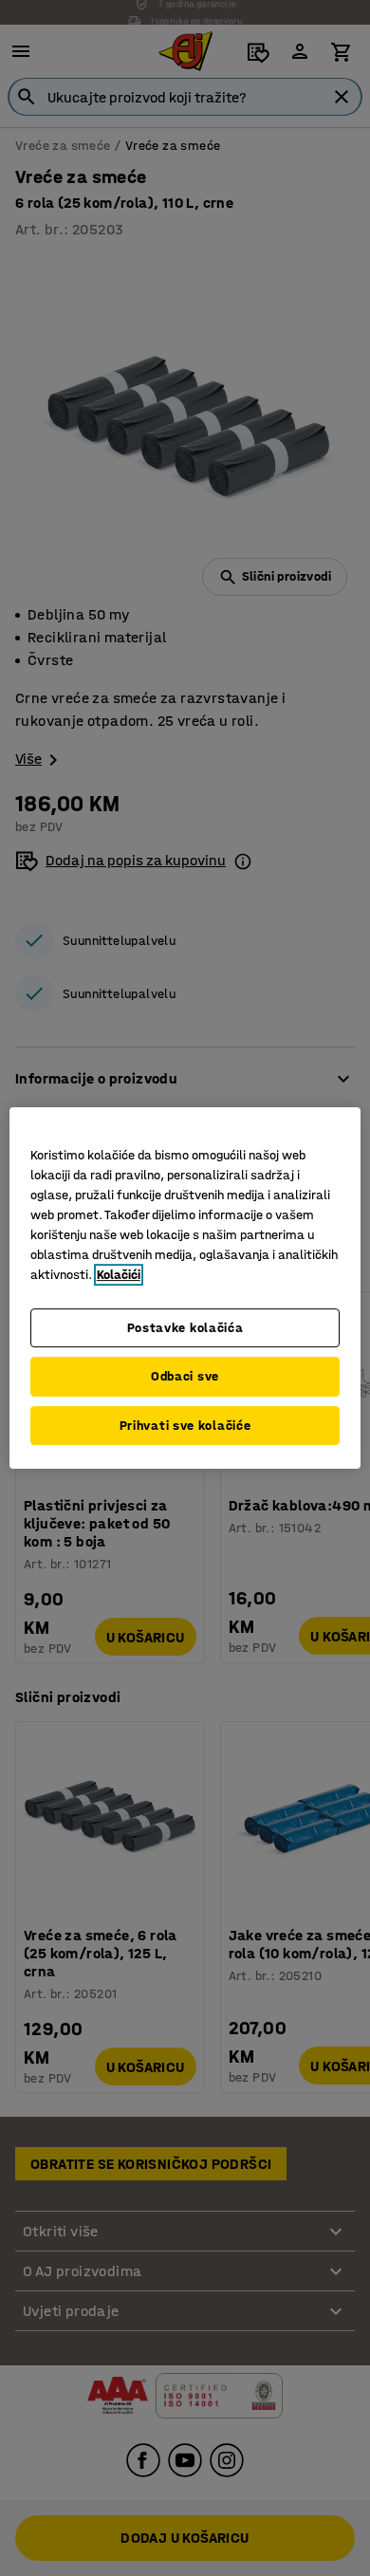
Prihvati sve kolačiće (185, 1426)
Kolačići (119, 1275)
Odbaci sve (185, 1376)
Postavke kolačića (185, 1328)
